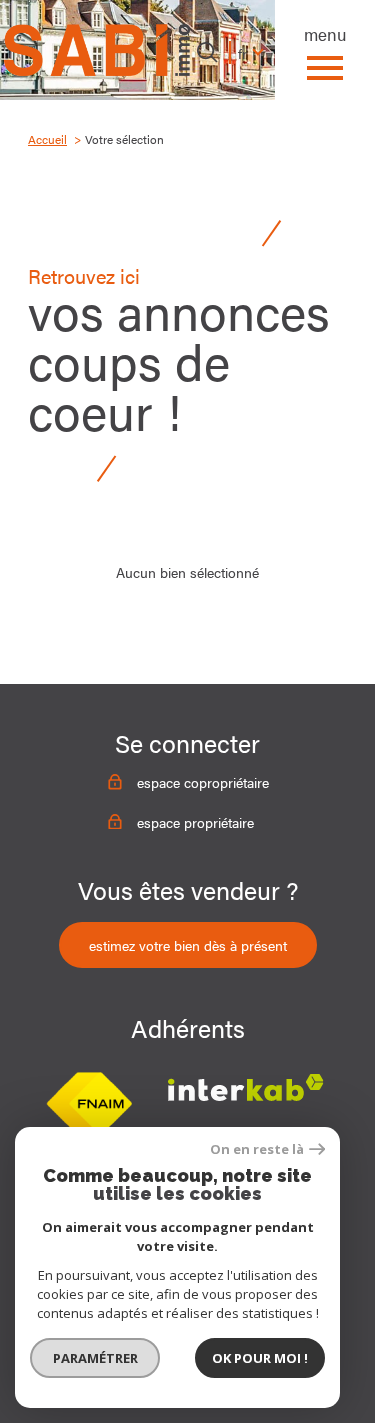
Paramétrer (95, 1358)
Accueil (47, 139)
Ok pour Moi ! (260, 1358)
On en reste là (257, 1149)
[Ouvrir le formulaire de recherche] (207, 52)
